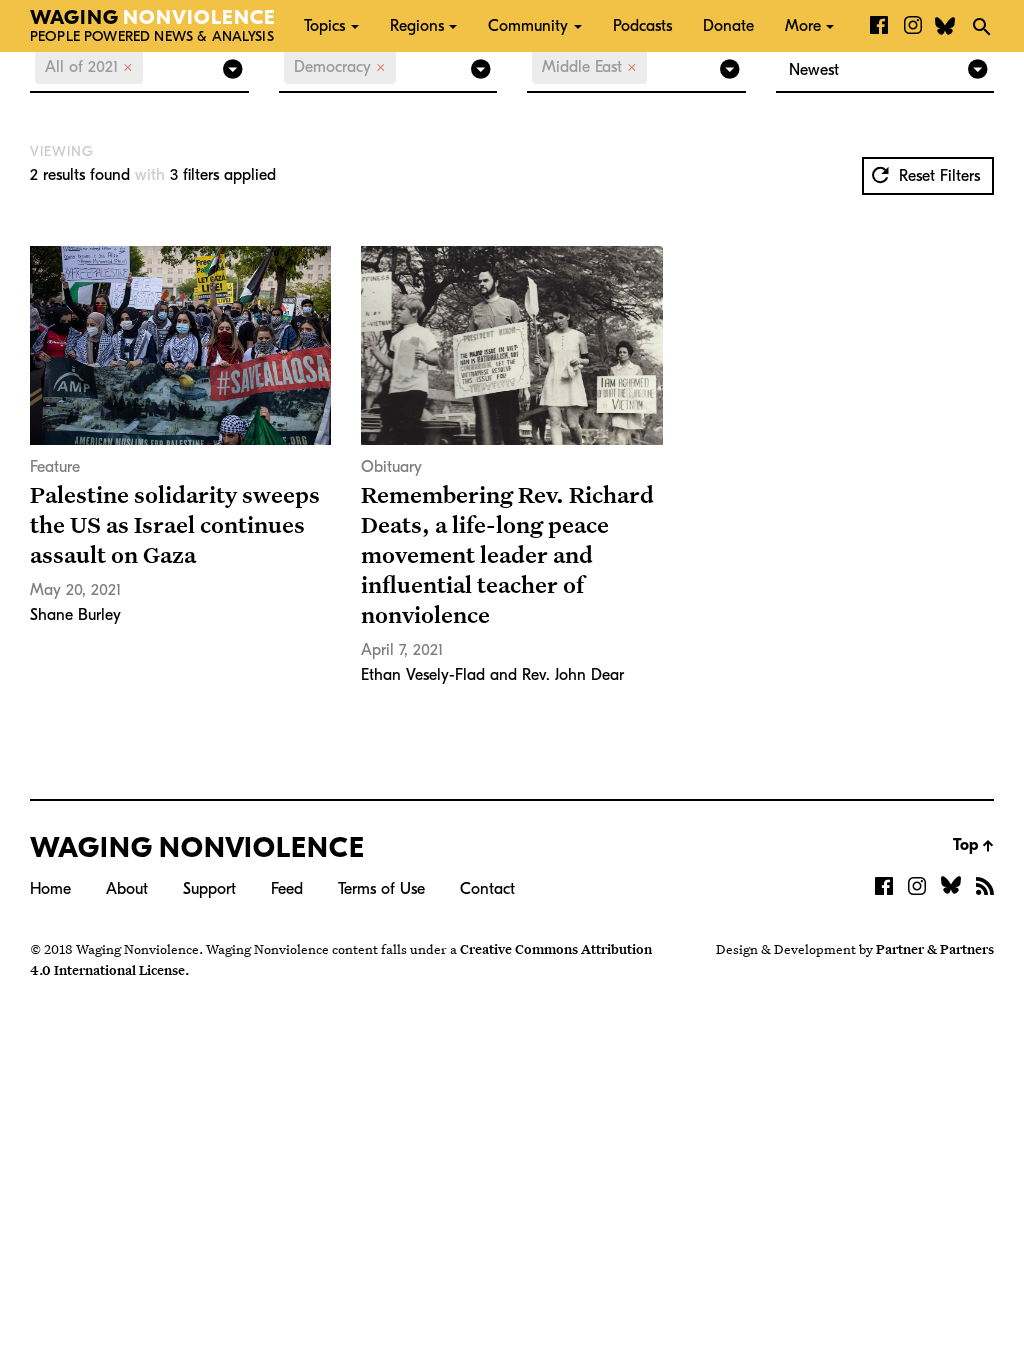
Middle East (589, 67)
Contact (487, 889)
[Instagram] (913, 26)
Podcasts (642, 26)
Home (50, 889)
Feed (287, 889)
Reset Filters (937, 176)
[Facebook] (879, 26)
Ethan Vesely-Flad (423, 675)
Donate (728, 26)
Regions (417, 26)
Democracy (340, 67)
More (803, 26)
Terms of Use (381, 889)
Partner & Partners (935, 949)
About (127, 889)
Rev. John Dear (573, 675)
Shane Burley (75, 615)
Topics (324, 26)
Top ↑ (973, 845)
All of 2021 (89, 67)
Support (209, 889)
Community (528, 26)
